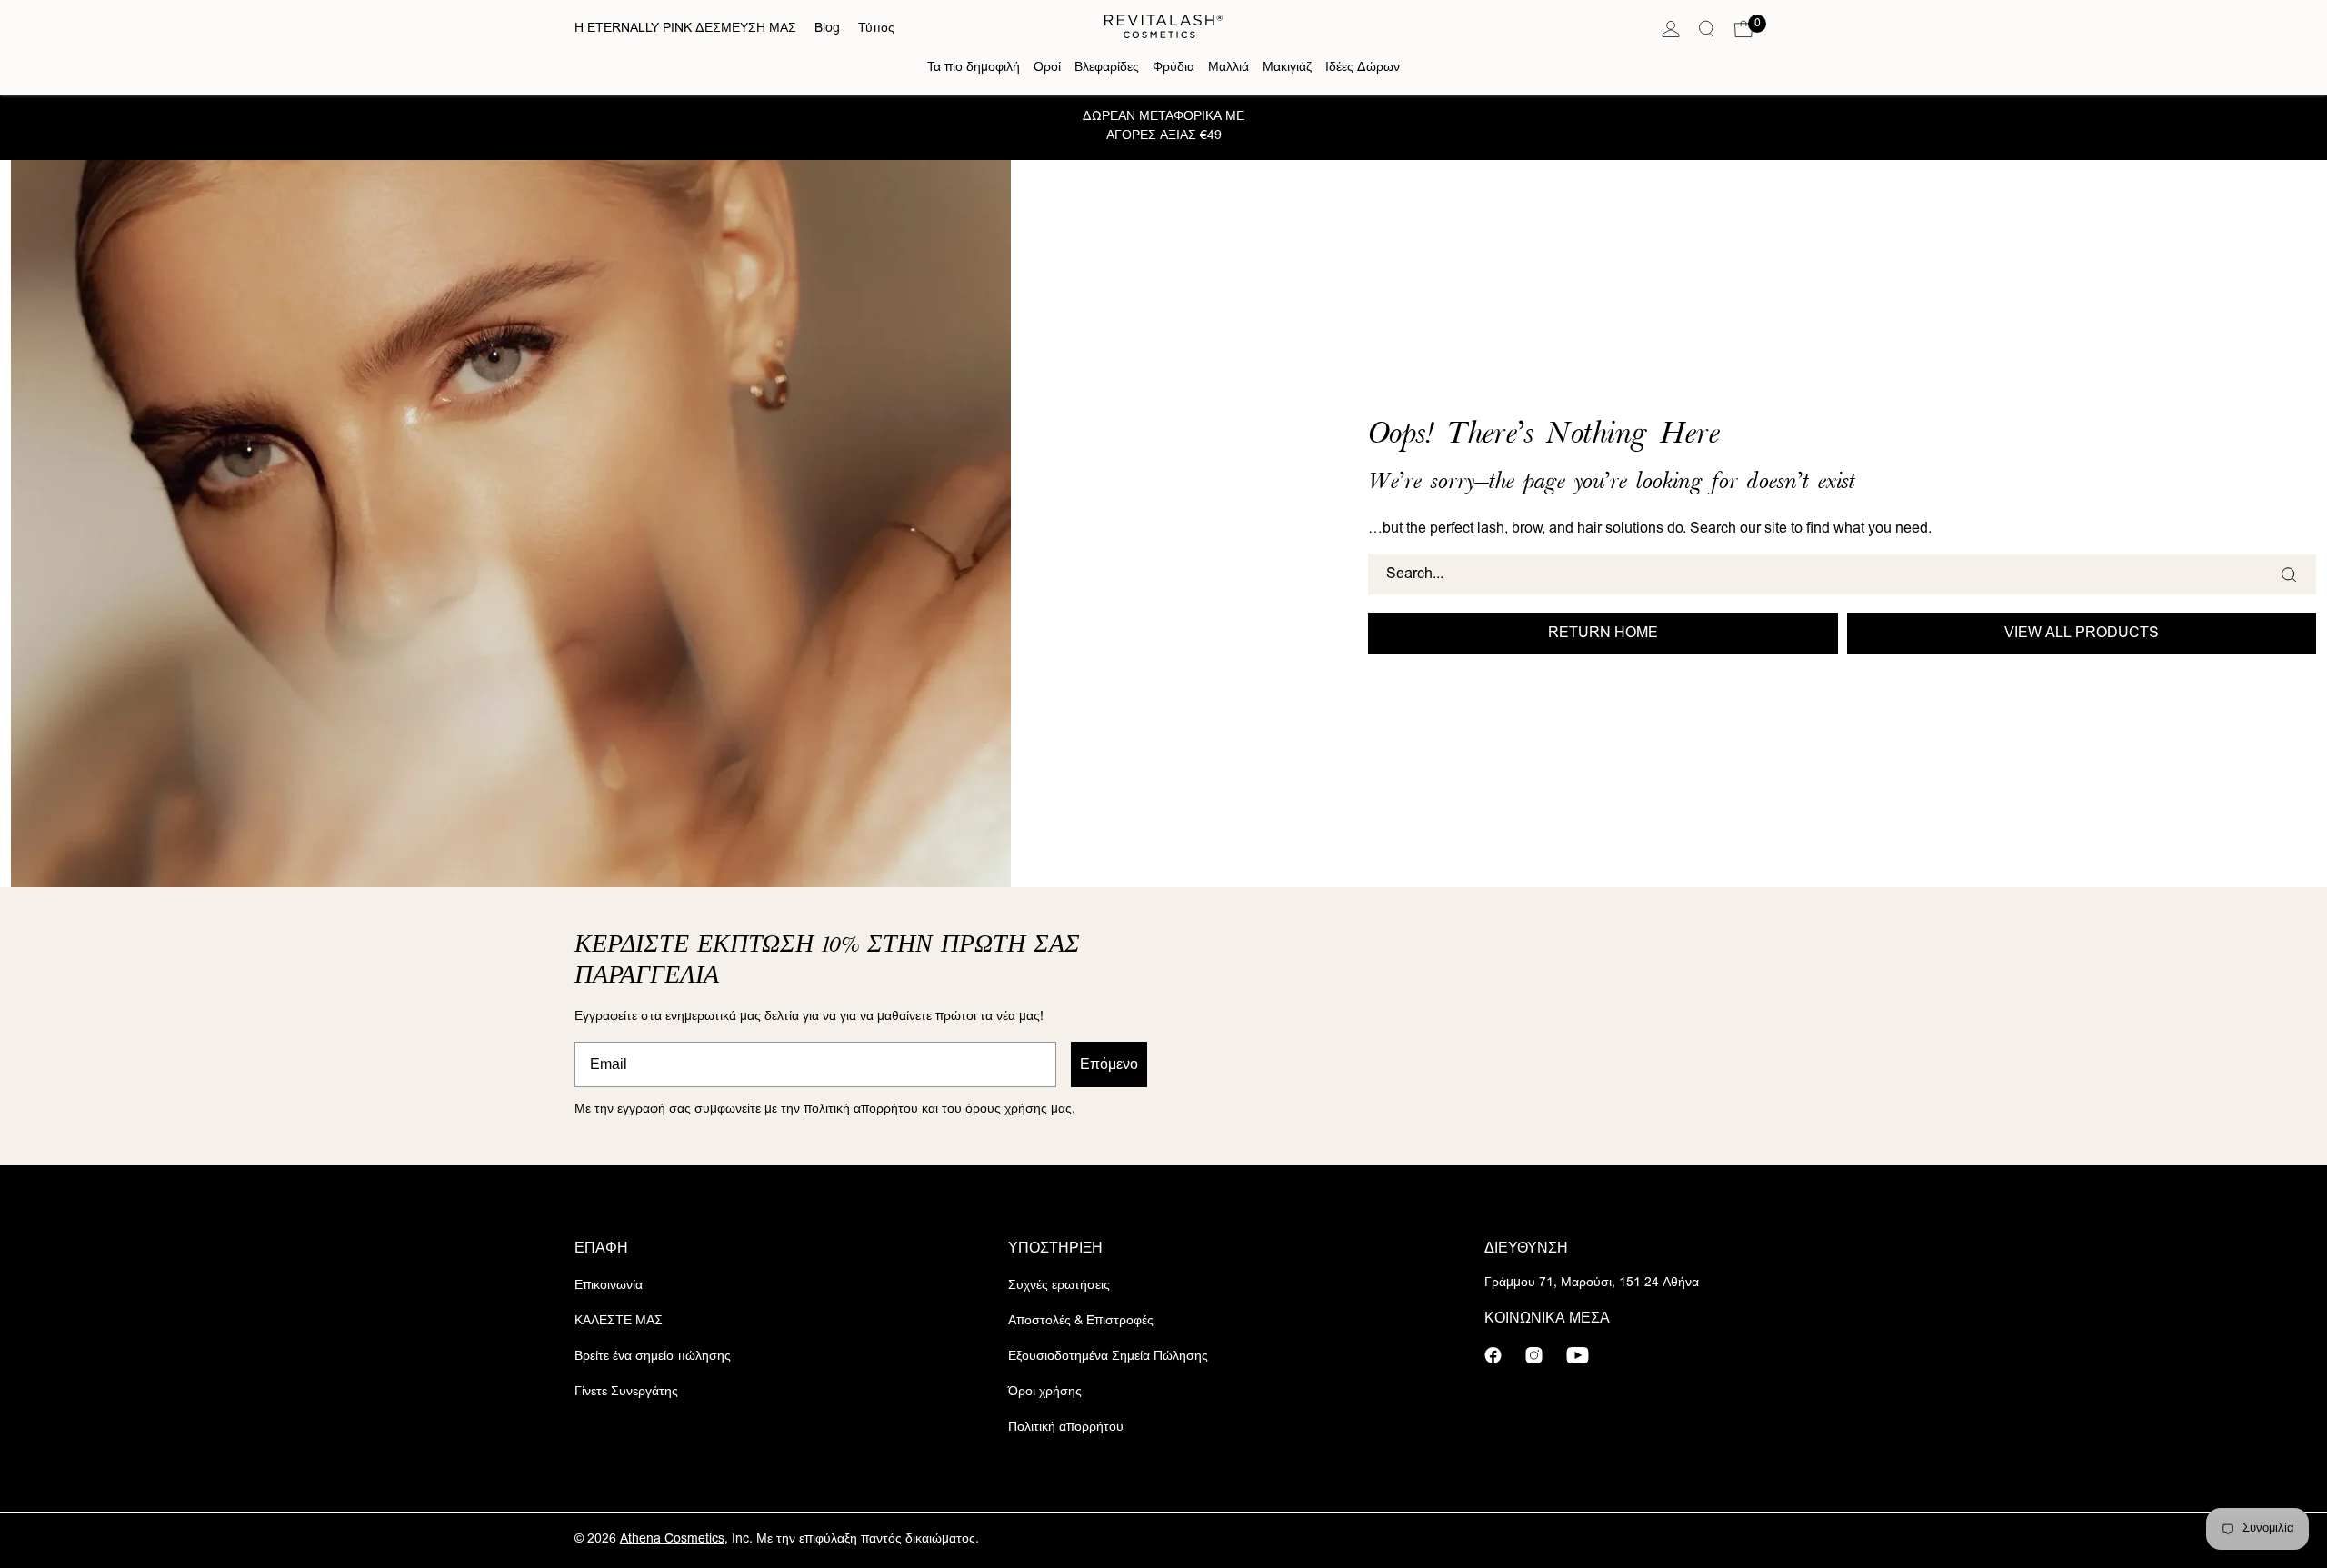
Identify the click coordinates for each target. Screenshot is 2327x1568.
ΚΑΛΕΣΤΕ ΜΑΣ (619, 1322)
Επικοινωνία (609, 1286)
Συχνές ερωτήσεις (1059, 1286)
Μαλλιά (1228, 68)
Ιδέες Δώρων (1363, 68)
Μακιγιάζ (1287, 68)
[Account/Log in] (1671, 30)
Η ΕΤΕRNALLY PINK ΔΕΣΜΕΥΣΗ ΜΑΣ (685, 29)
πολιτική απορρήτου (861, 1110)
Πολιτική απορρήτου (1066, 1428)
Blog (827, 29)
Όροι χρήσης (1045, 1393)
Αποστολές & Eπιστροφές (1081, 1322)
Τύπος (876, 29)
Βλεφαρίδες (1107, 68)
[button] (1743, 30)
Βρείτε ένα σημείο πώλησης (653, 1357)
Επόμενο (1109, 1064)
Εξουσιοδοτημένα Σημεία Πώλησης (1108, 1357)
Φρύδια (1173, 68)
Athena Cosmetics (672, 1540)
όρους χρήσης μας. (1020, 1110)
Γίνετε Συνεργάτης (626, 1393)
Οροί (1047, 68)
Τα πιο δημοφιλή (974, 68)
